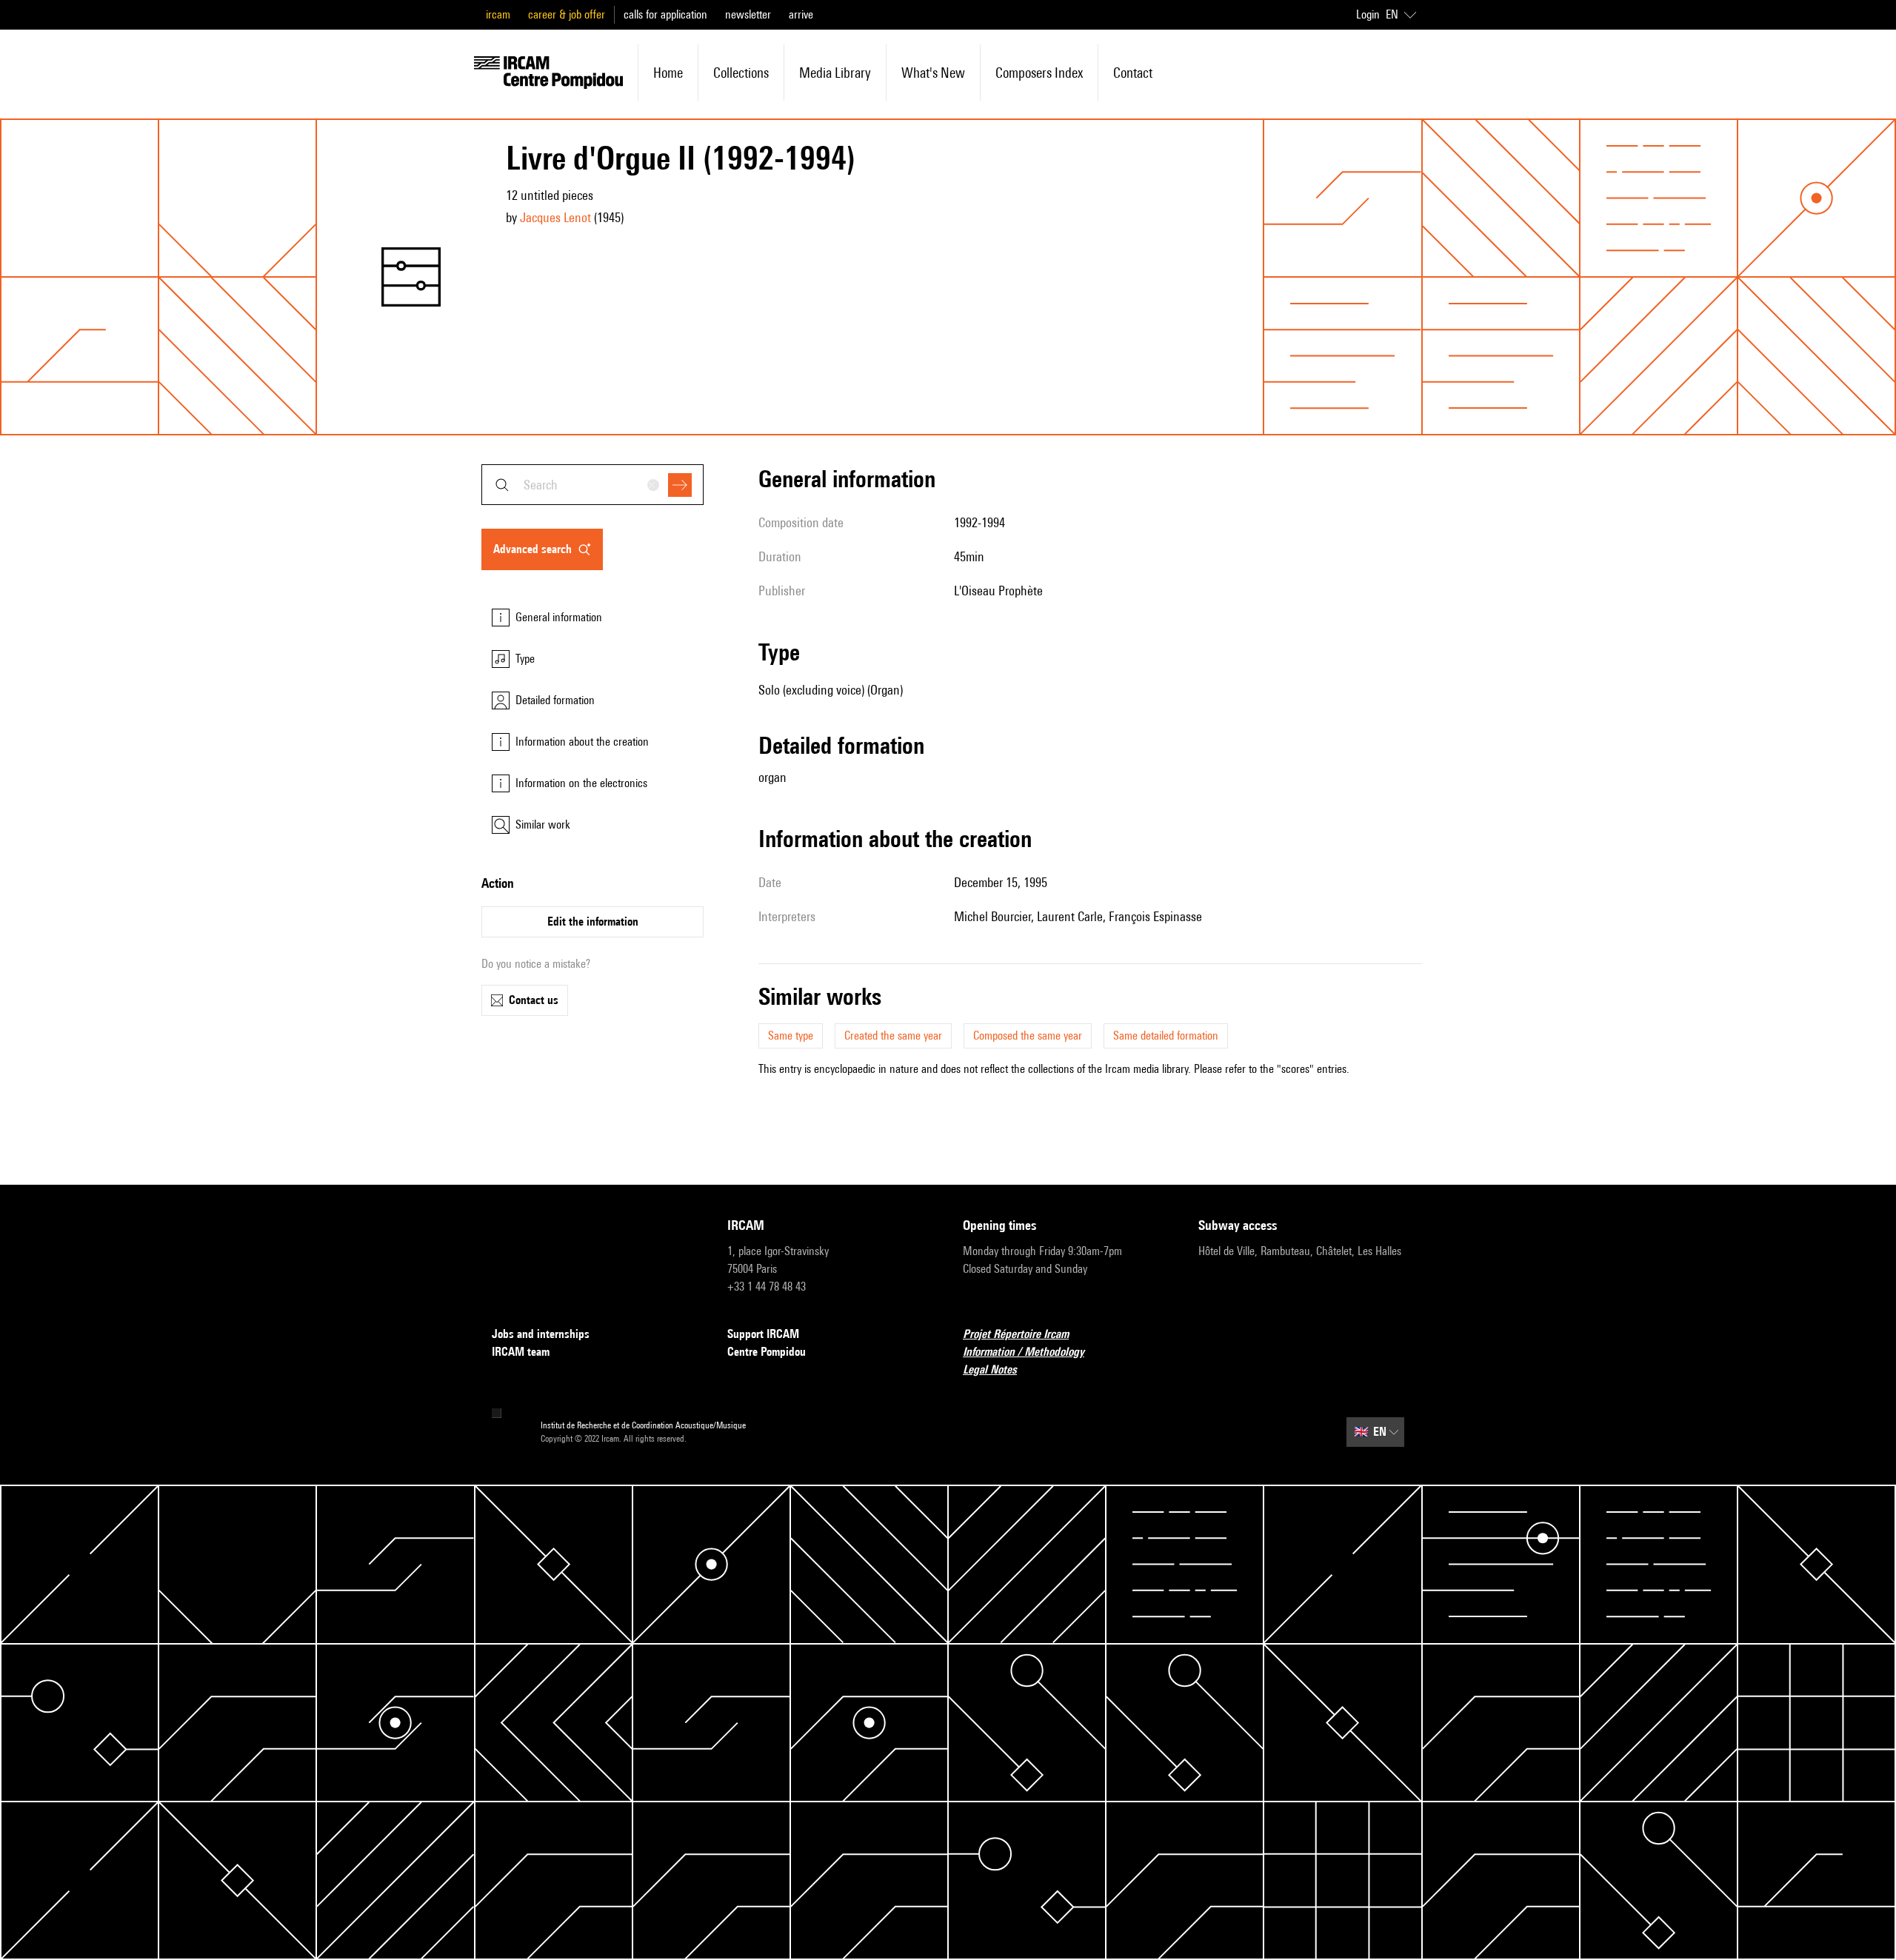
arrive (801, 14)
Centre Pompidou (767, 1352)
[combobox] (592, 485)
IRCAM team (521, 1352)
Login (1368, 14)
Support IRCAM (763, 1334)
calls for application (665, 14)
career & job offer (567, 14)
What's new (933, 73)
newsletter (748, 14)
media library (835, 73)
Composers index (1039, 73)
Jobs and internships (541, 1334)
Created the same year (893, 1036)
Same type (791, 1036)
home (668, 73)
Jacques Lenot (555, 217)
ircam (498, 14)
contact (1133, 73)
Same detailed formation (1166, 1036)
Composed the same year (1028, 1036)
